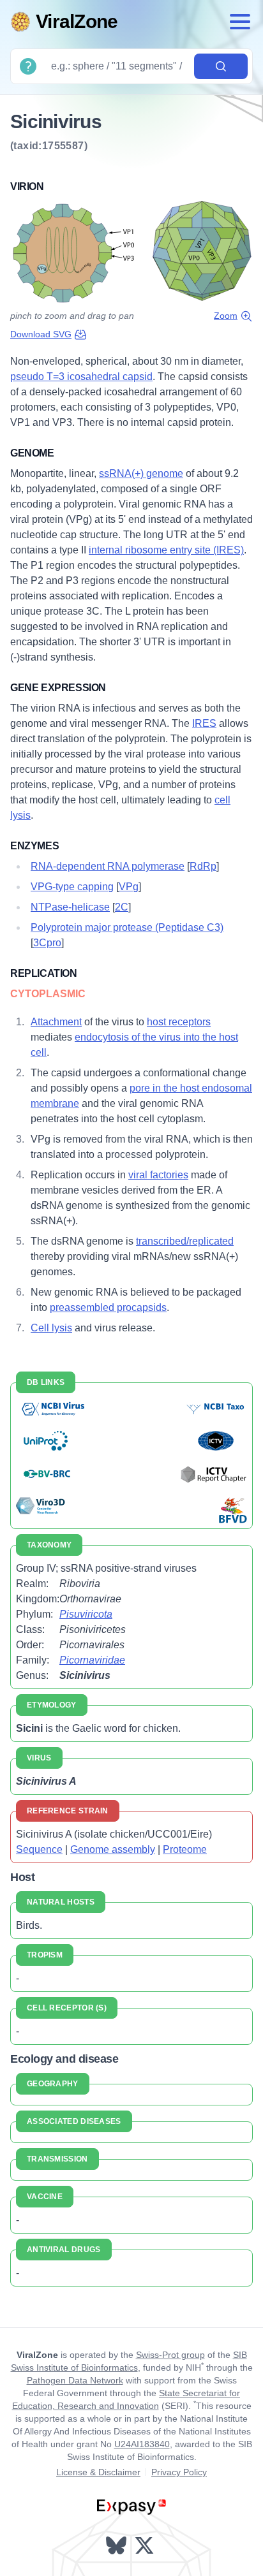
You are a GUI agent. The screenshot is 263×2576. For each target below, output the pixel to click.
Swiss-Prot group (170, 2355)
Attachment (56, 1022)
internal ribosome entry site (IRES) (166, 550)
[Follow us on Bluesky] (117, 2545)
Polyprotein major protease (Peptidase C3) (127, 927)
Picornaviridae (92, 1660)
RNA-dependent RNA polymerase (108, 866)
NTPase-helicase (70, 907)
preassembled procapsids (108, 1307)
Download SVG (41, 334)
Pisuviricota (86, 1614)
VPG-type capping (72, 887)
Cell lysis (51, 1328)
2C (122, 907)
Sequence (39, 1849)
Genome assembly (113, 1849)
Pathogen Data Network (75, 2380)
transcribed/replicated (185, 1241)
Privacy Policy (179, 2472)
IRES (204, 723)
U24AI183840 (142, 2444)
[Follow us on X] (146, 2545)
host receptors (179, 1022)
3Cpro (47, 943)
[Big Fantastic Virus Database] (232, 1510)
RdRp (203, 866)
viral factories (158, 1175)
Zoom (226, 316)
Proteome (185, 1849)
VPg (129, 887)
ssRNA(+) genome (141, 473)
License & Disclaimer (98, 2472)
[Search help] (28, 66)
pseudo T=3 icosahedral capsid (81, 377)
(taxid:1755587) (49, 146)
